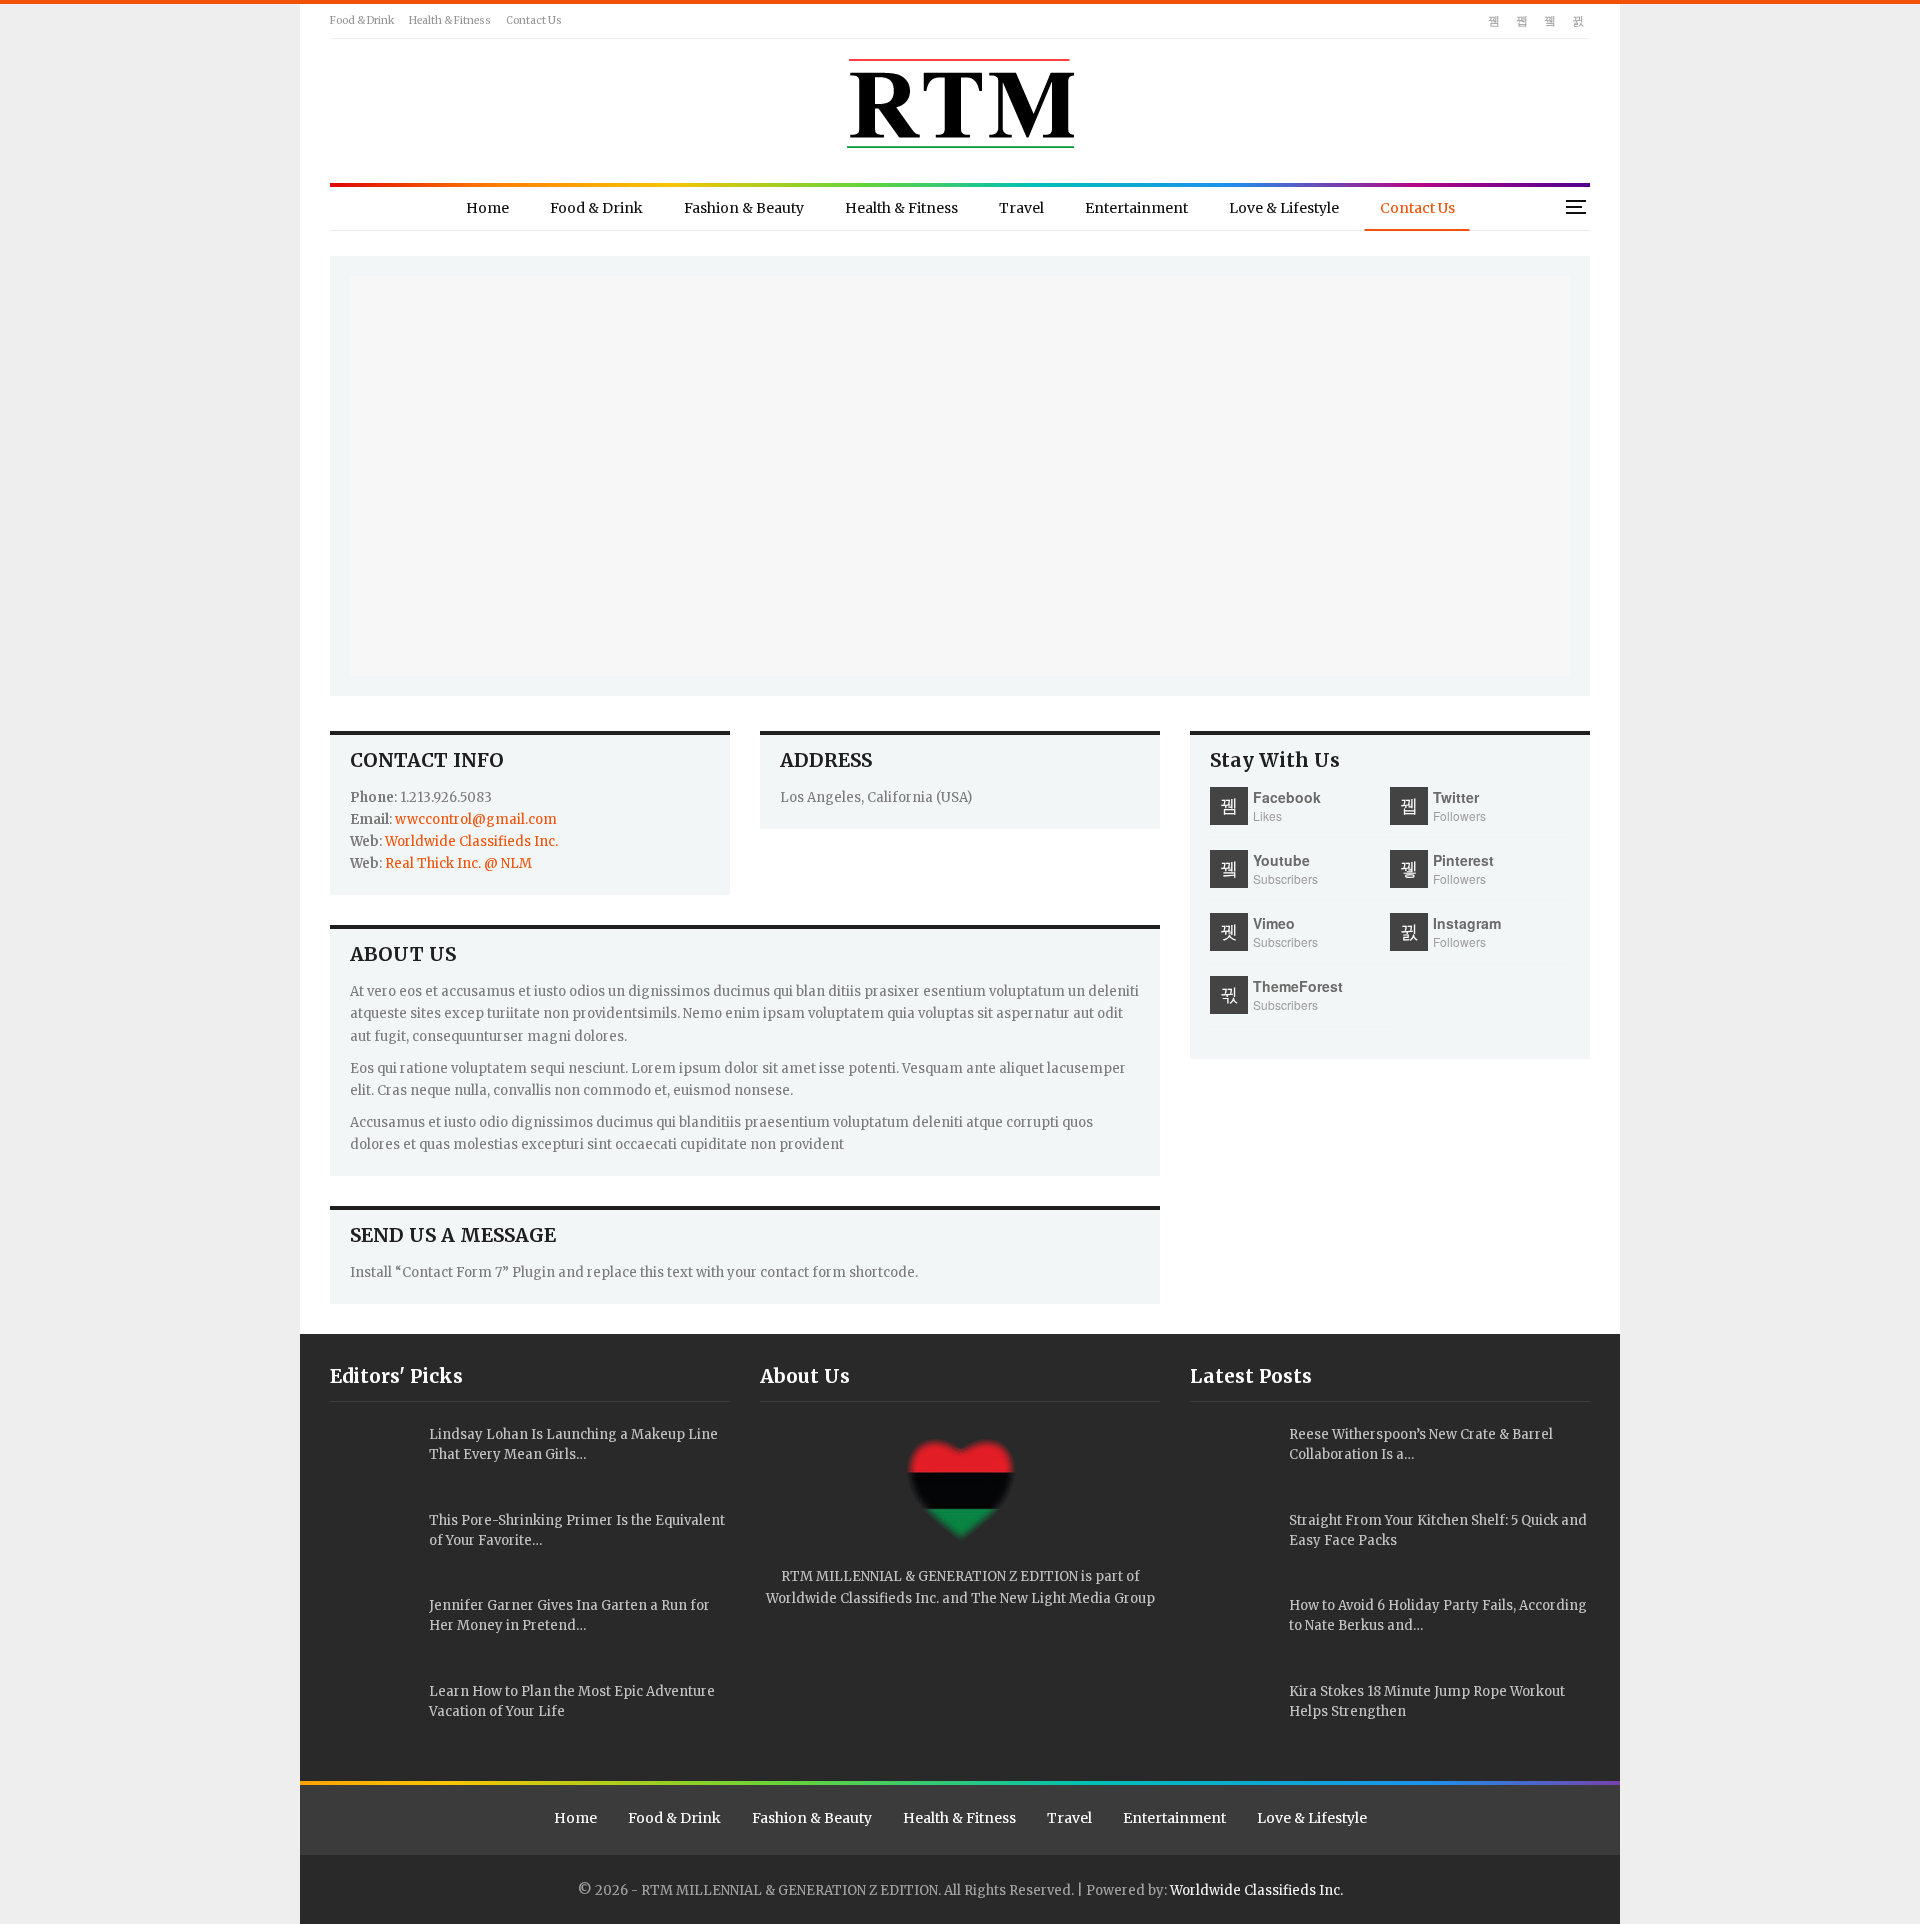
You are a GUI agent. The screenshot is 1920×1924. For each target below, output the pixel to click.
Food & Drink (362, 20)
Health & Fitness (450, 20)
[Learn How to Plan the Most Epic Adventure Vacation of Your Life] (373, 1714)
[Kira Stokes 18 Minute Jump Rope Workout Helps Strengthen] (1233, 1714)
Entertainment (1136, 208)
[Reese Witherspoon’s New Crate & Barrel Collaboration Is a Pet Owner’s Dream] (1233, 1457)
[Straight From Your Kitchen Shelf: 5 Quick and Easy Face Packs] (1233, 1543)
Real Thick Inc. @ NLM (458, 863)
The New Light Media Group (1063, 1598)
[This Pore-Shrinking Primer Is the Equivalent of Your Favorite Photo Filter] (373, 1543)
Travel (1021, 208)
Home (487, 208)
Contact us (1417, 208)
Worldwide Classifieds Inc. (471, 841)
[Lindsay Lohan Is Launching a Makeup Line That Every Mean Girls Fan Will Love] (373, 1457)
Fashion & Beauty (744, 208)
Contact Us (534, 20)
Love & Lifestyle (1284, 208)
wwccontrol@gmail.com (476, 819)
